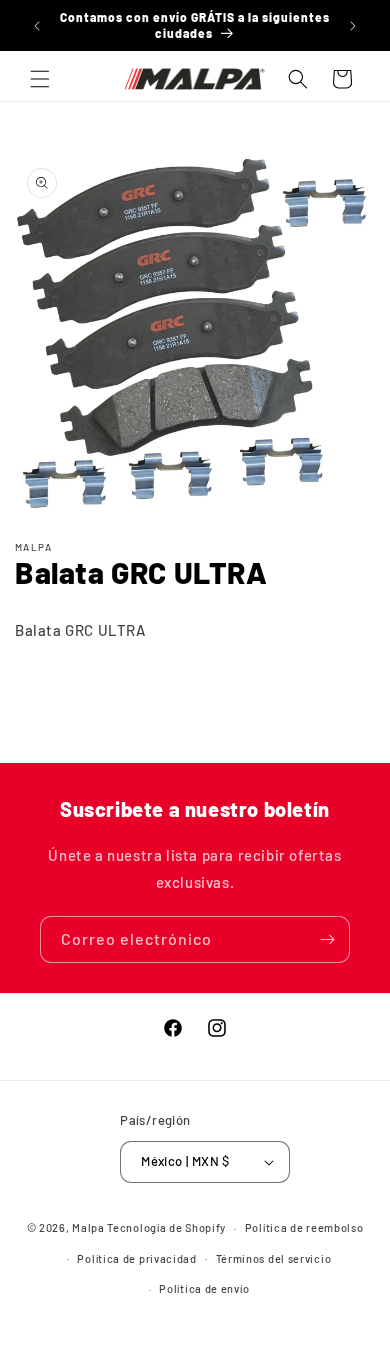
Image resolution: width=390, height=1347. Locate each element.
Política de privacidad (136, 1258)
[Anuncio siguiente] (353, 26)
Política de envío (204, 1288)
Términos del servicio (274, 1258)
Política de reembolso (304, 1227)
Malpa (88, 1227)
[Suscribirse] (327, 939)
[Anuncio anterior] (37, 26)
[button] (40, 79)
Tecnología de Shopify (166, 1227)
